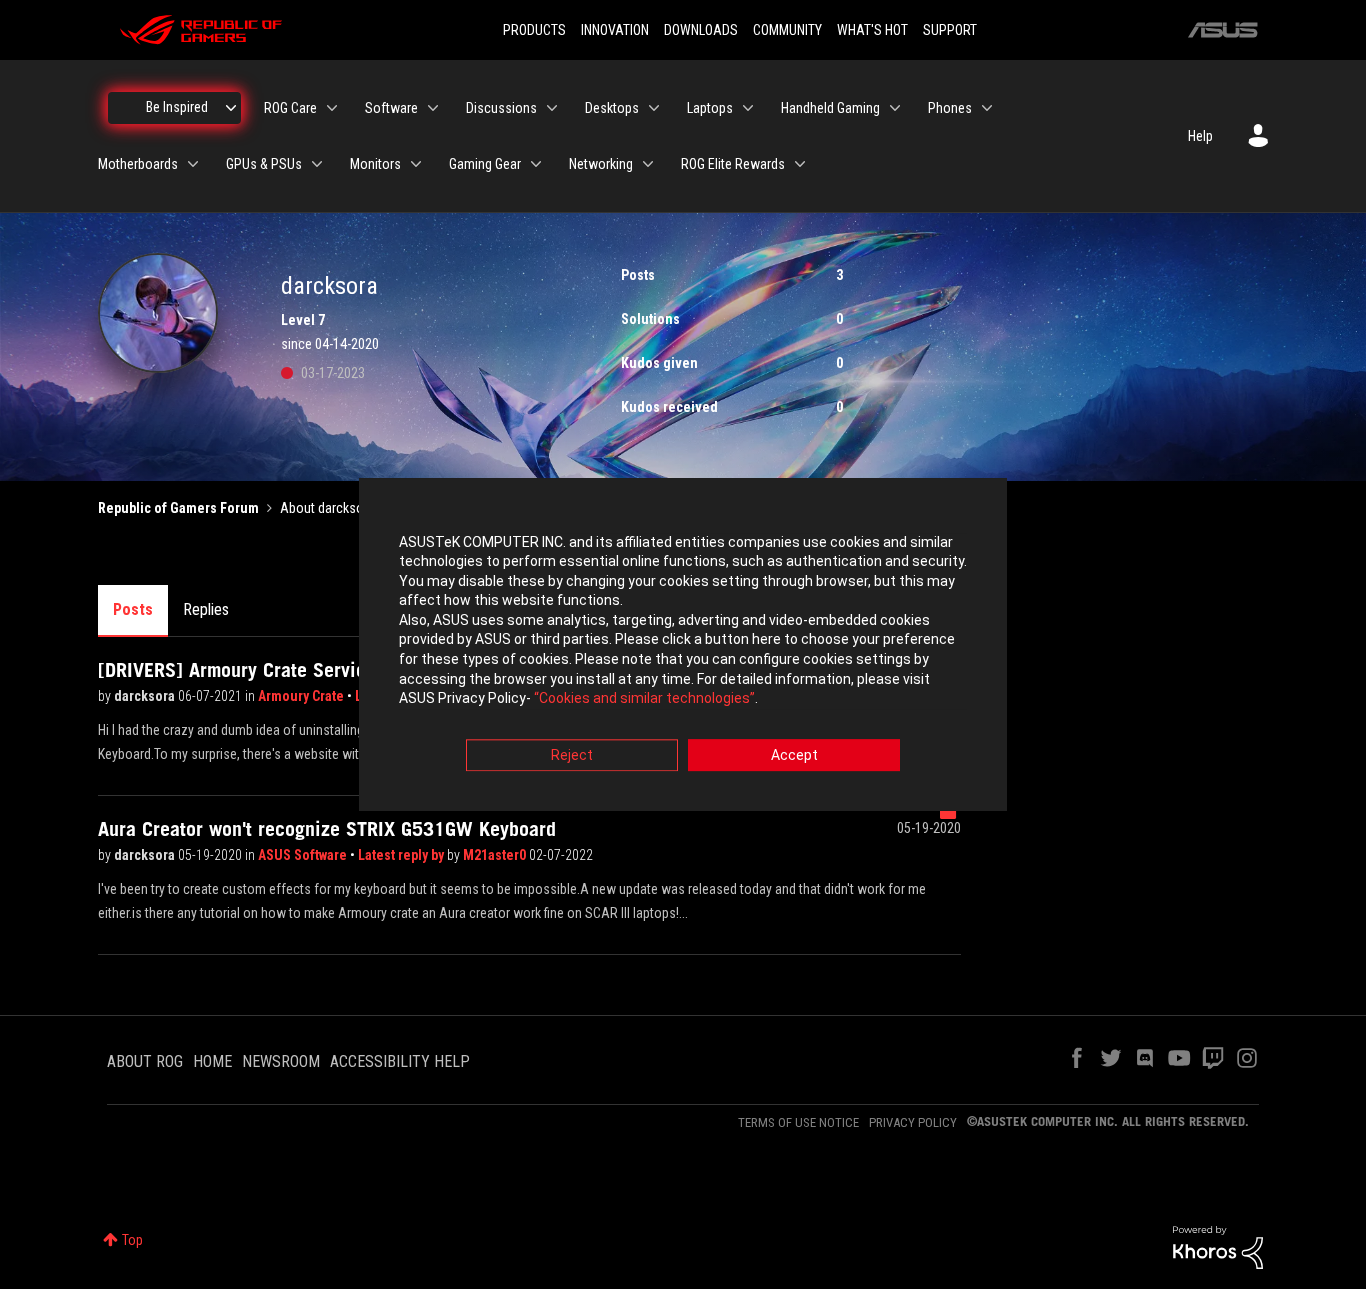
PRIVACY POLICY (913, 1122)
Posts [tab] (133, 609)
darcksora (146, 696)
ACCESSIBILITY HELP (400, 1061)
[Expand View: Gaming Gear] (536, 164)
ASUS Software (304, 855)
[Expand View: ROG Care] (332, 108)
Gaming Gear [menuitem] (485, 164)
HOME (212, 1061)
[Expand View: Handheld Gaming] (895, 108)
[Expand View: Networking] (648, 164)
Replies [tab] (206, 609)
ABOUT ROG (145, 1061)
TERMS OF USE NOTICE (798, 1122)
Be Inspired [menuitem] (177, 107)
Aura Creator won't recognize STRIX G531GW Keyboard (327, 829)
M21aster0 (496, 855)
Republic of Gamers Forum (178, 508)
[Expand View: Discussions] (552, 108)
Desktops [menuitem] (612, 108)
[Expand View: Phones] (987, 108)
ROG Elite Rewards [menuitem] (733, 164)
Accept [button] (794, 755)
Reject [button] (572, 755)
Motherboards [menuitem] (138, 164)
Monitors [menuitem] (375, 164)
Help (1200, 136)
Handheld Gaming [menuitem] (830, 108)
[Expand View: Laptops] (748, 108)
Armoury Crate (302, 696)
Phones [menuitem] (950, 108)
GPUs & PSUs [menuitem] (264, 164)
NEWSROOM (281, 1061)
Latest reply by (402, 855)
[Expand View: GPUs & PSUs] (317, 164)
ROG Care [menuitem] (290, 108)
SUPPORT (950, 30)
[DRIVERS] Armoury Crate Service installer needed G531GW (347, 670)
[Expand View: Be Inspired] (231, 108)
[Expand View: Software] (433, 108)
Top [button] (132, 1240)
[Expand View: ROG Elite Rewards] (800, 164)
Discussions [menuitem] (501, 108)
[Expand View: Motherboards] (193, 164)
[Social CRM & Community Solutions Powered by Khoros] (1218, 1246)
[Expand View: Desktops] (654, 108)
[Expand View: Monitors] (416, 164)
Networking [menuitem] (601, 164)
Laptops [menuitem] (710, 108)
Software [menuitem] (391, 108)
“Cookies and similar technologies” (644, 699)
